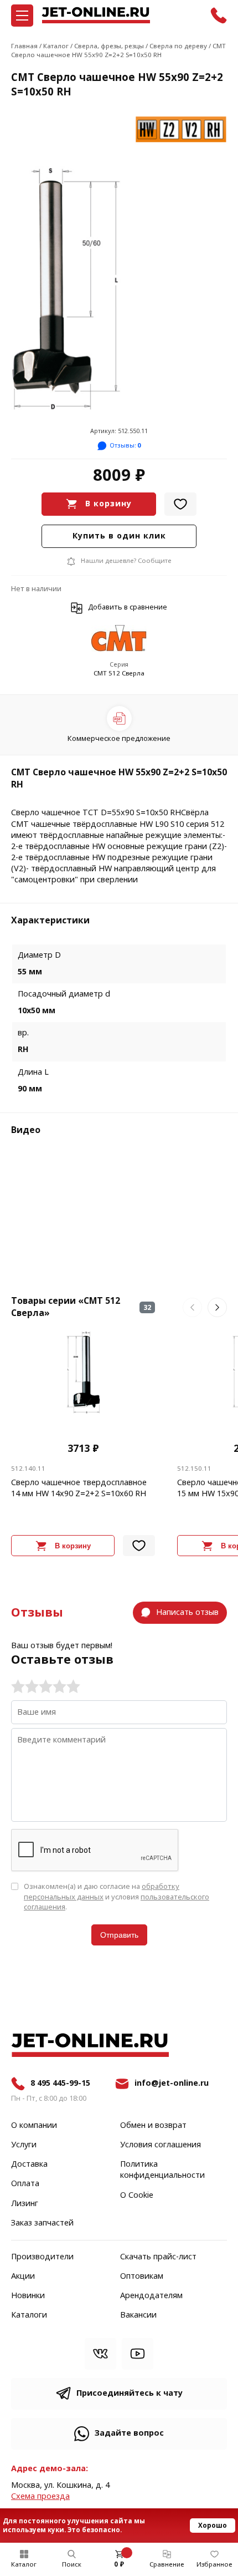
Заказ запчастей (42, 2223)
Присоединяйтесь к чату (130, 2393)
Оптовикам (142, 2277)
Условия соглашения (161, 2145)
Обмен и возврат (153, 2126)
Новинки (28, 2296)
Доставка (29, 2165)
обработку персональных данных (102, 1891)
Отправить (119, 1935)
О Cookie (137, 2196)
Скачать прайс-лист (158, 2257)
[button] (192, 1307)
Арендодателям (151, 2296)
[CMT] (119, 639)
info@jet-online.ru (172, 2083)
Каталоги (29, 2315)
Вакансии (138, 2315)
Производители (42, 2257)
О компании (34, 2126)
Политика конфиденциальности (162, 2170)
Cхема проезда (40, 2496)
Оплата (25, 2184)
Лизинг (25, 2204)
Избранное (214, 2564)
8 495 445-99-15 (60, 2083)
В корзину (108, 504)
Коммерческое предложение (119, 738)
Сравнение (167, 2564)
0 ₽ (119, 2564)
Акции (23, 2277)
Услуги (24, 2145)
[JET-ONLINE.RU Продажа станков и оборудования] (96, 15)
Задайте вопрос (129, 2433)
